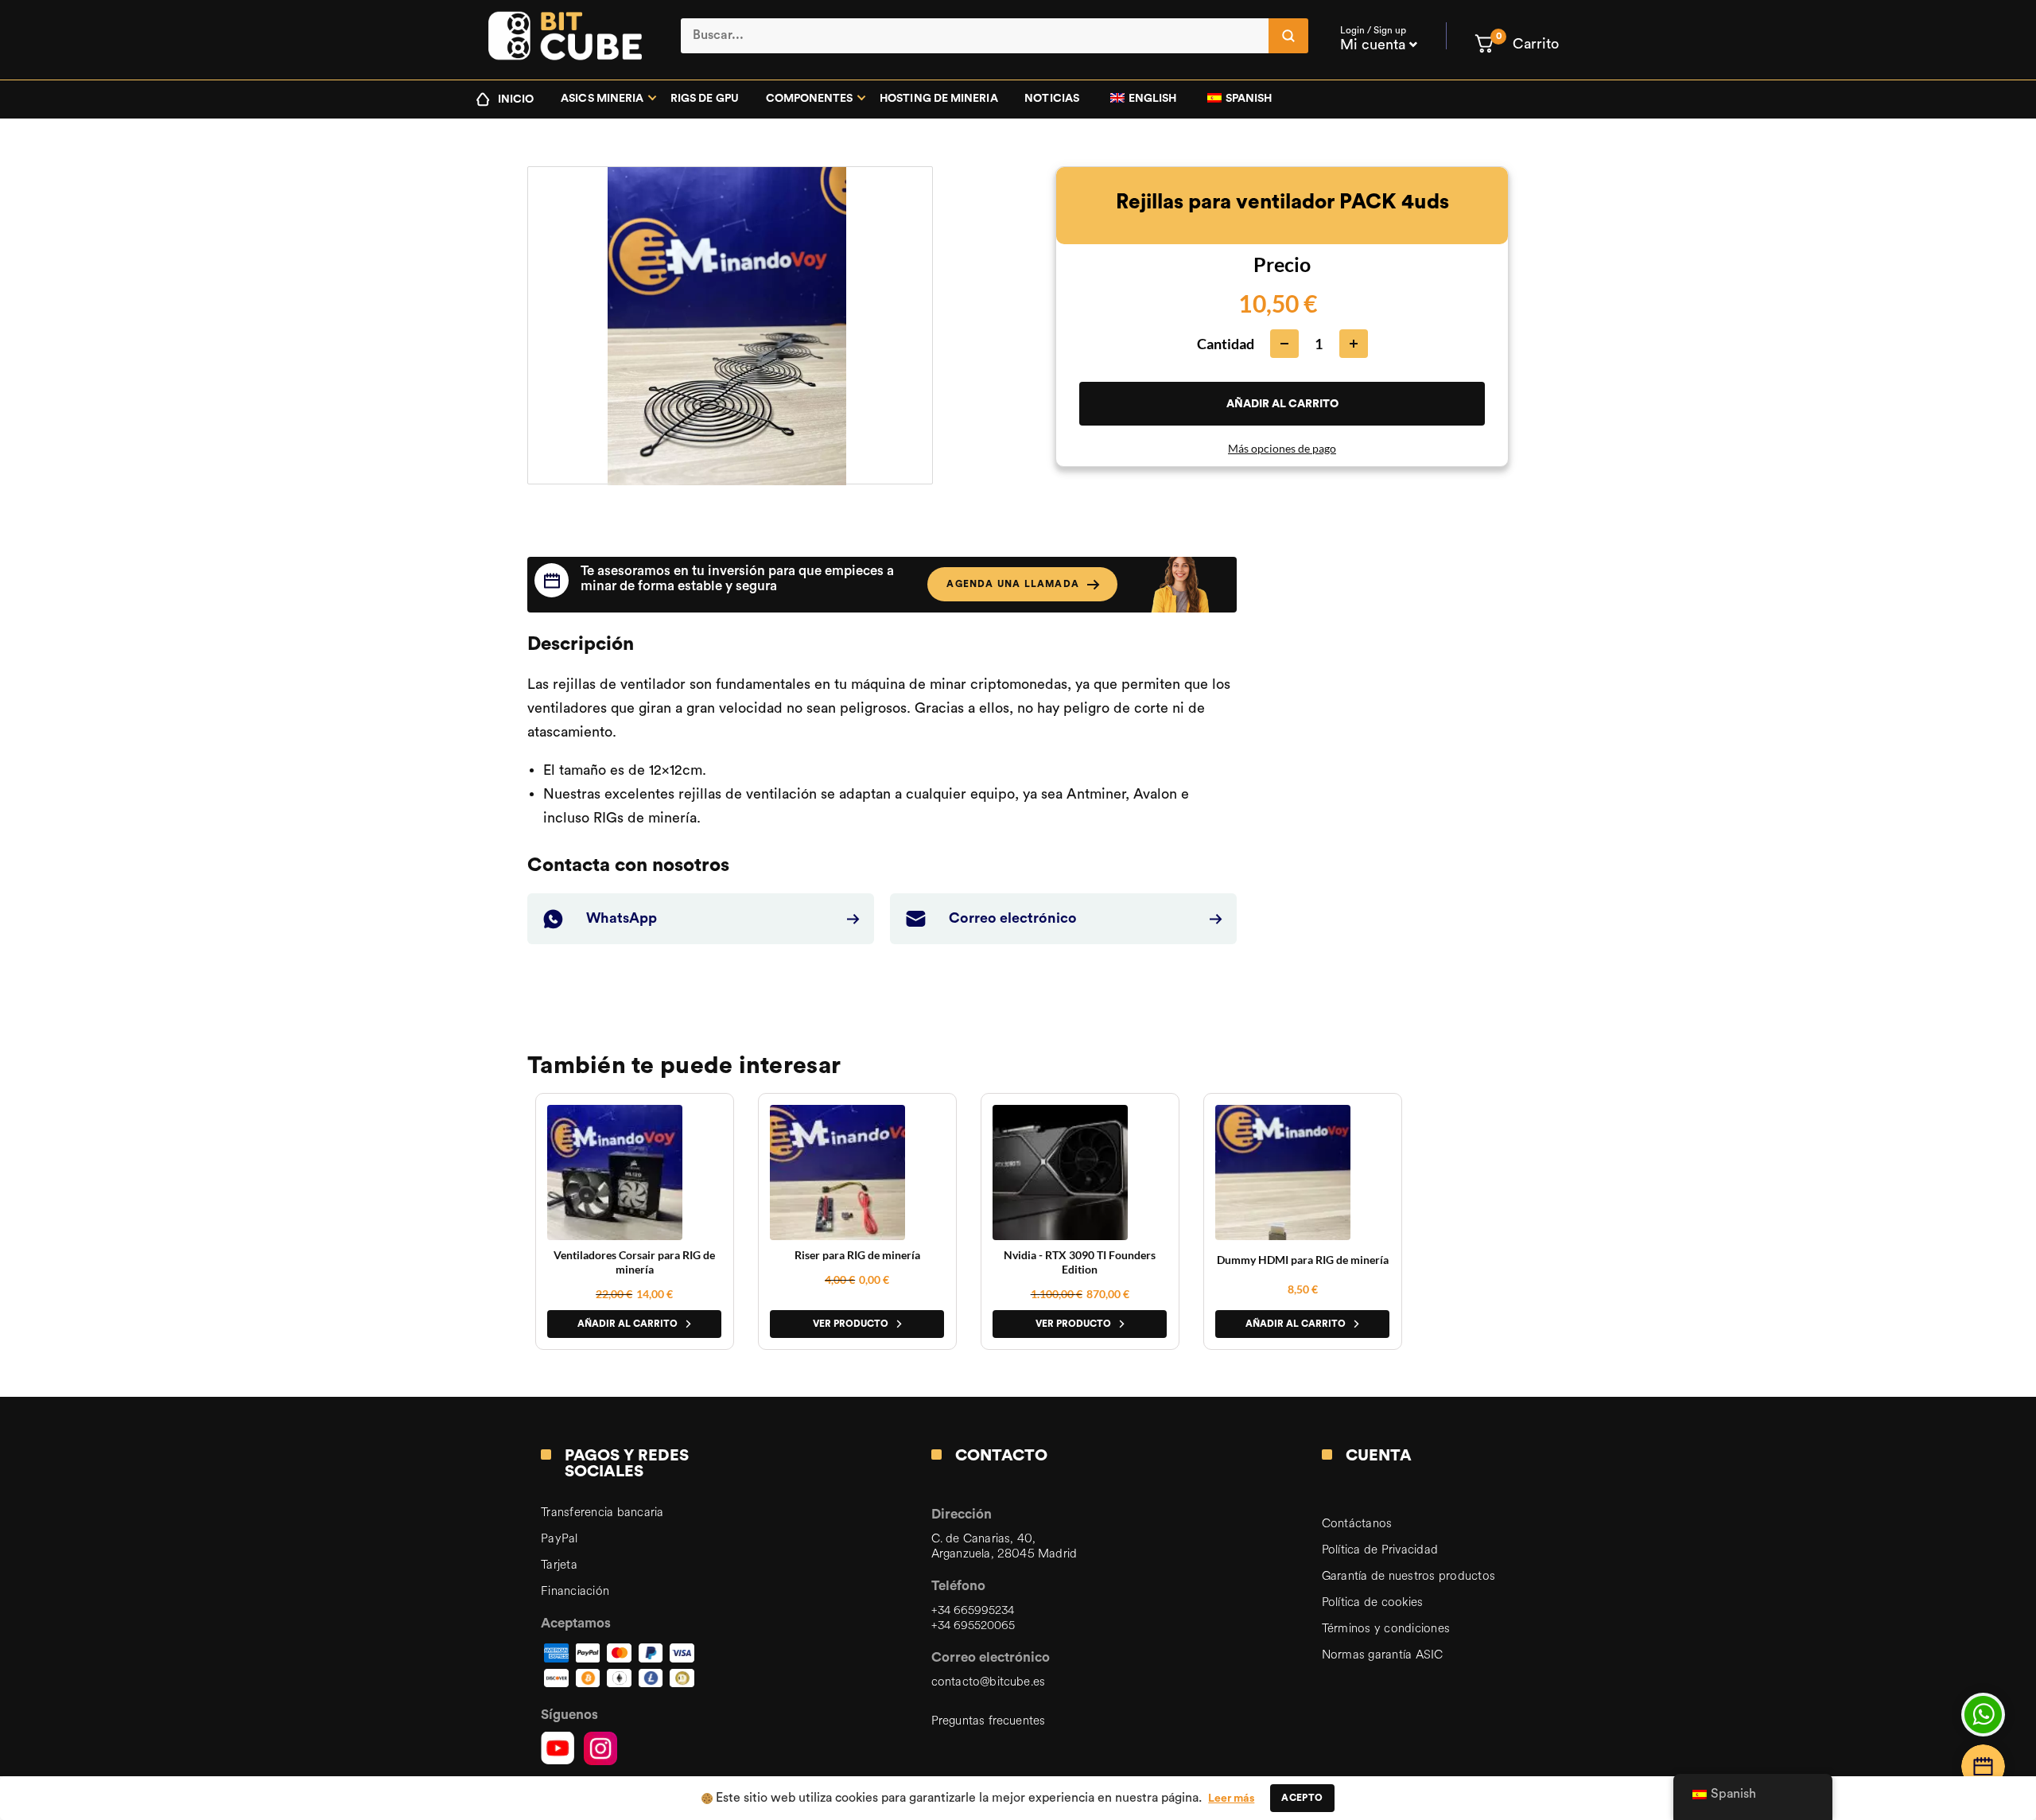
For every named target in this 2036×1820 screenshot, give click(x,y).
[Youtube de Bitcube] (558, 1748)
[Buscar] (1288, 36)
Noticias (1052, 99)
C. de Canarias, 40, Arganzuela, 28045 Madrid (1004, 1546)
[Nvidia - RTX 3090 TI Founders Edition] (1060, 1172)
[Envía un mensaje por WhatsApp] (1983, 1715)
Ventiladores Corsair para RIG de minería (634, 1262)
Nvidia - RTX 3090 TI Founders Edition (1080, 1262)
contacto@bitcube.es (988, 1682)
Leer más (1231, 1799)
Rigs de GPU (705, 99)
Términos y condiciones (1386, 1629)
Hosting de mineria (938, 99)
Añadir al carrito (1282, 403)
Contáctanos (1357, 1524)
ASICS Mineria (602, 99)
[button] (1516, 44)
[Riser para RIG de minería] (837, 1172)
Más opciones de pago (1282, 448)
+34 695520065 (973, 1626)
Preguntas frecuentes (989, 1721)
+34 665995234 (973, 1610)
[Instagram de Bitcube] (600, 1748)
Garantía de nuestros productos (1409, 1576)
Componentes (810, 99)
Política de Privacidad (1380, 1550)
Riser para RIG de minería (857, 1255)
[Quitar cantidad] (1284, 344)
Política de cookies (1373, 1602)
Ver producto (851, 1324)
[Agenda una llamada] (1983, 1766)
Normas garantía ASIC (1383, 1655)
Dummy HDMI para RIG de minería (1303, 1260)
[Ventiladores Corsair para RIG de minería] (615, 1172)
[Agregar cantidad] (1354, 344)
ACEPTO (1302, 1798)
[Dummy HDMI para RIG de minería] (1283, 1172)
